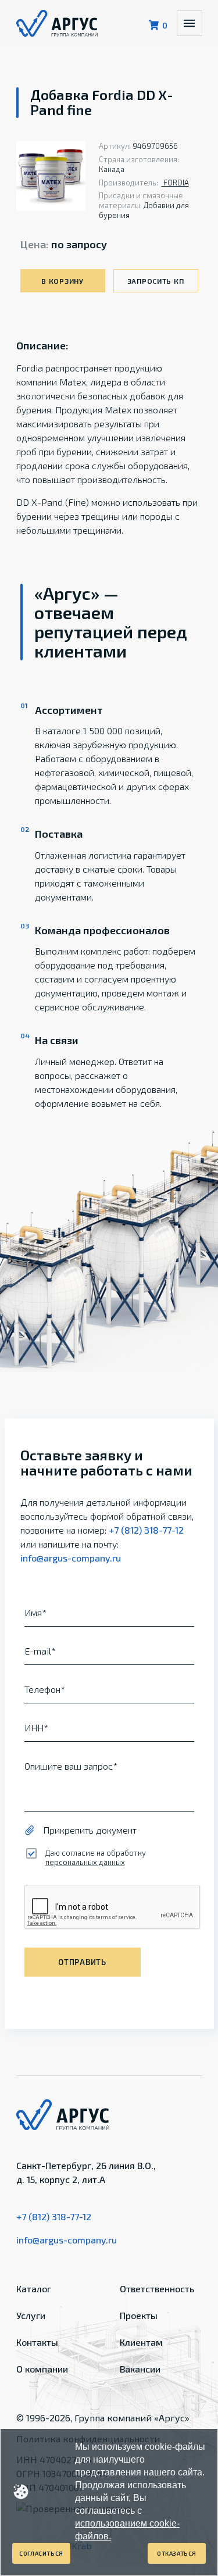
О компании (42, 2369)
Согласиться (41, 2553)
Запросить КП (156, 281)
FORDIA (175, 183)
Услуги (31, 2315)
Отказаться (177, 2553)
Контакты (37, 2342)
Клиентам (141, 2342)
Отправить (82, 1962)
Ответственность (157, 2289)
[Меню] (190, 23)
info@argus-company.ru (71, 1558)
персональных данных (85, 1862)
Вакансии (140, 2369)
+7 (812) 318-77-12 (146, 1530)
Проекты (139, 2315)
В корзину (62, 281)
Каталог (34, 2289)
